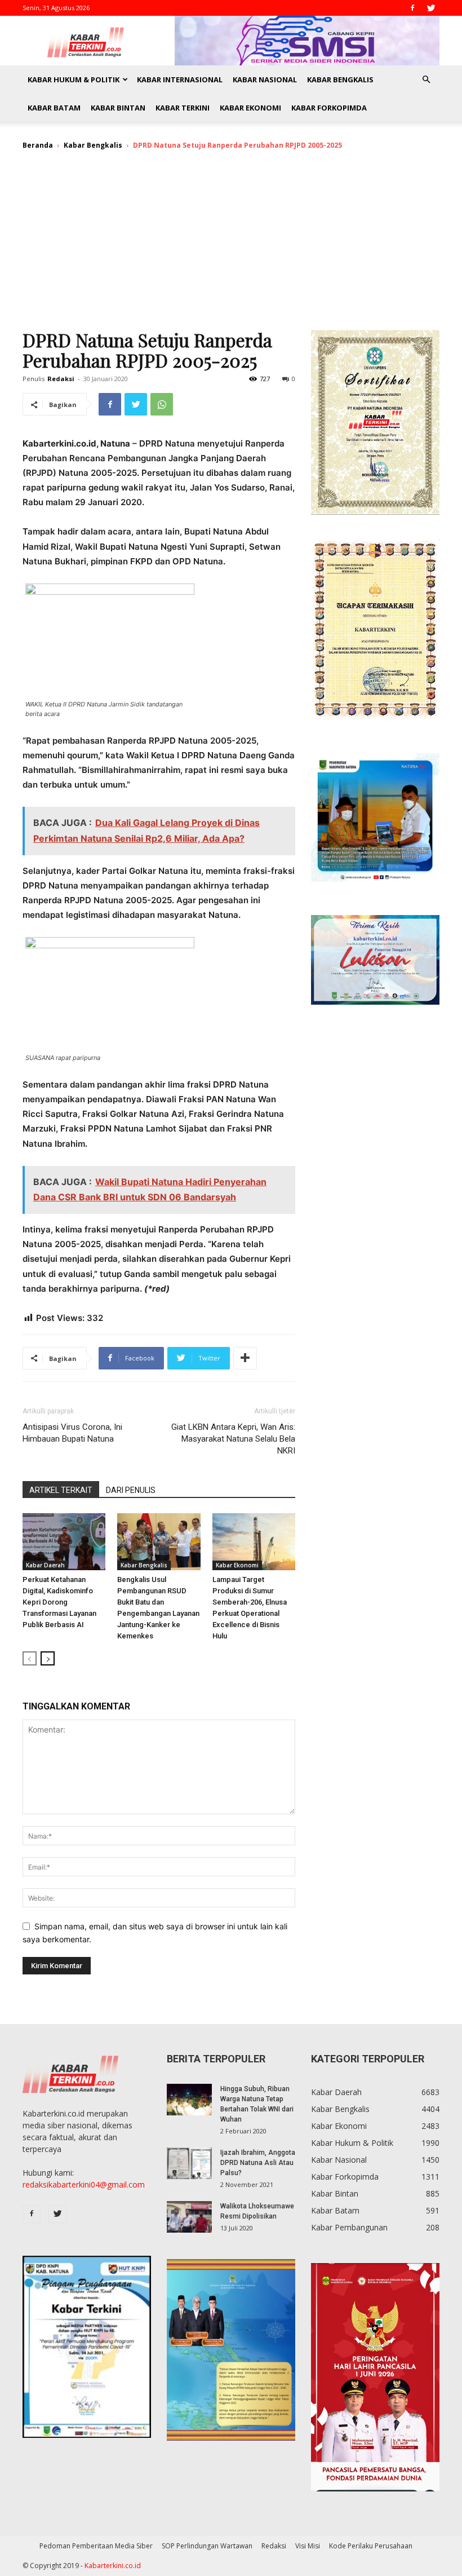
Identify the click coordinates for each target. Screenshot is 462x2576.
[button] (426, 80)
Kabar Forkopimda (329, 108)
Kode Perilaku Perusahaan (371, 2546)
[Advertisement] (231, 245)
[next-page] (48, 1658)
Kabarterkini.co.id (113, 2566)
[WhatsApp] (162, 404)
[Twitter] (431, 8)
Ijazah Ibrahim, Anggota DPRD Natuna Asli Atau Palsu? (258, 2163)
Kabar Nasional (265, 79)
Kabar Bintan (118, 108)
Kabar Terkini (183, 108)
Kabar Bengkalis (340, 79)
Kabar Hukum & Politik (74, 79)
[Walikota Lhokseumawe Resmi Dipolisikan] (189, 2217)
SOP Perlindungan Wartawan (207, 2546)
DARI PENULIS (131, 1490)
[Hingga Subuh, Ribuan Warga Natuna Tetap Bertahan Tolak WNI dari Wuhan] (189, 2100)
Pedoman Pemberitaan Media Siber (96, 2546)
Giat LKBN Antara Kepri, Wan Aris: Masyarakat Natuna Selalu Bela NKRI (233, 1439)
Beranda (38, 145)
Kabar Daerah (45, 1565)
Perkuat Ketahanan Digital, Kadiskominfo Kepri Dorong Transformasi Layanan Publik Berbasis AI (59, 1602)
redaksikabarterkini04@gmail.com (84, 2184)
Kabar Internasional (180, 79)
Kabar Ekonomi (250, 108)
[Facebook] (412, 8)
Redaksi (61, 379)
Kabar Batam (54, 108)
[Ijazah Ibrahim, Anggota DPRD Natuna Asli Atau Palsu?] (189, 2163)
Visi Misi (308, 2546)
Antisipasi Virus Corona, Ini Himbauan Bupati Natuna (72, 1433)
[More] (245, 1358)
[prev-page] (30, 1658)
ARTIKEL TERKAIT (61, 1490)
